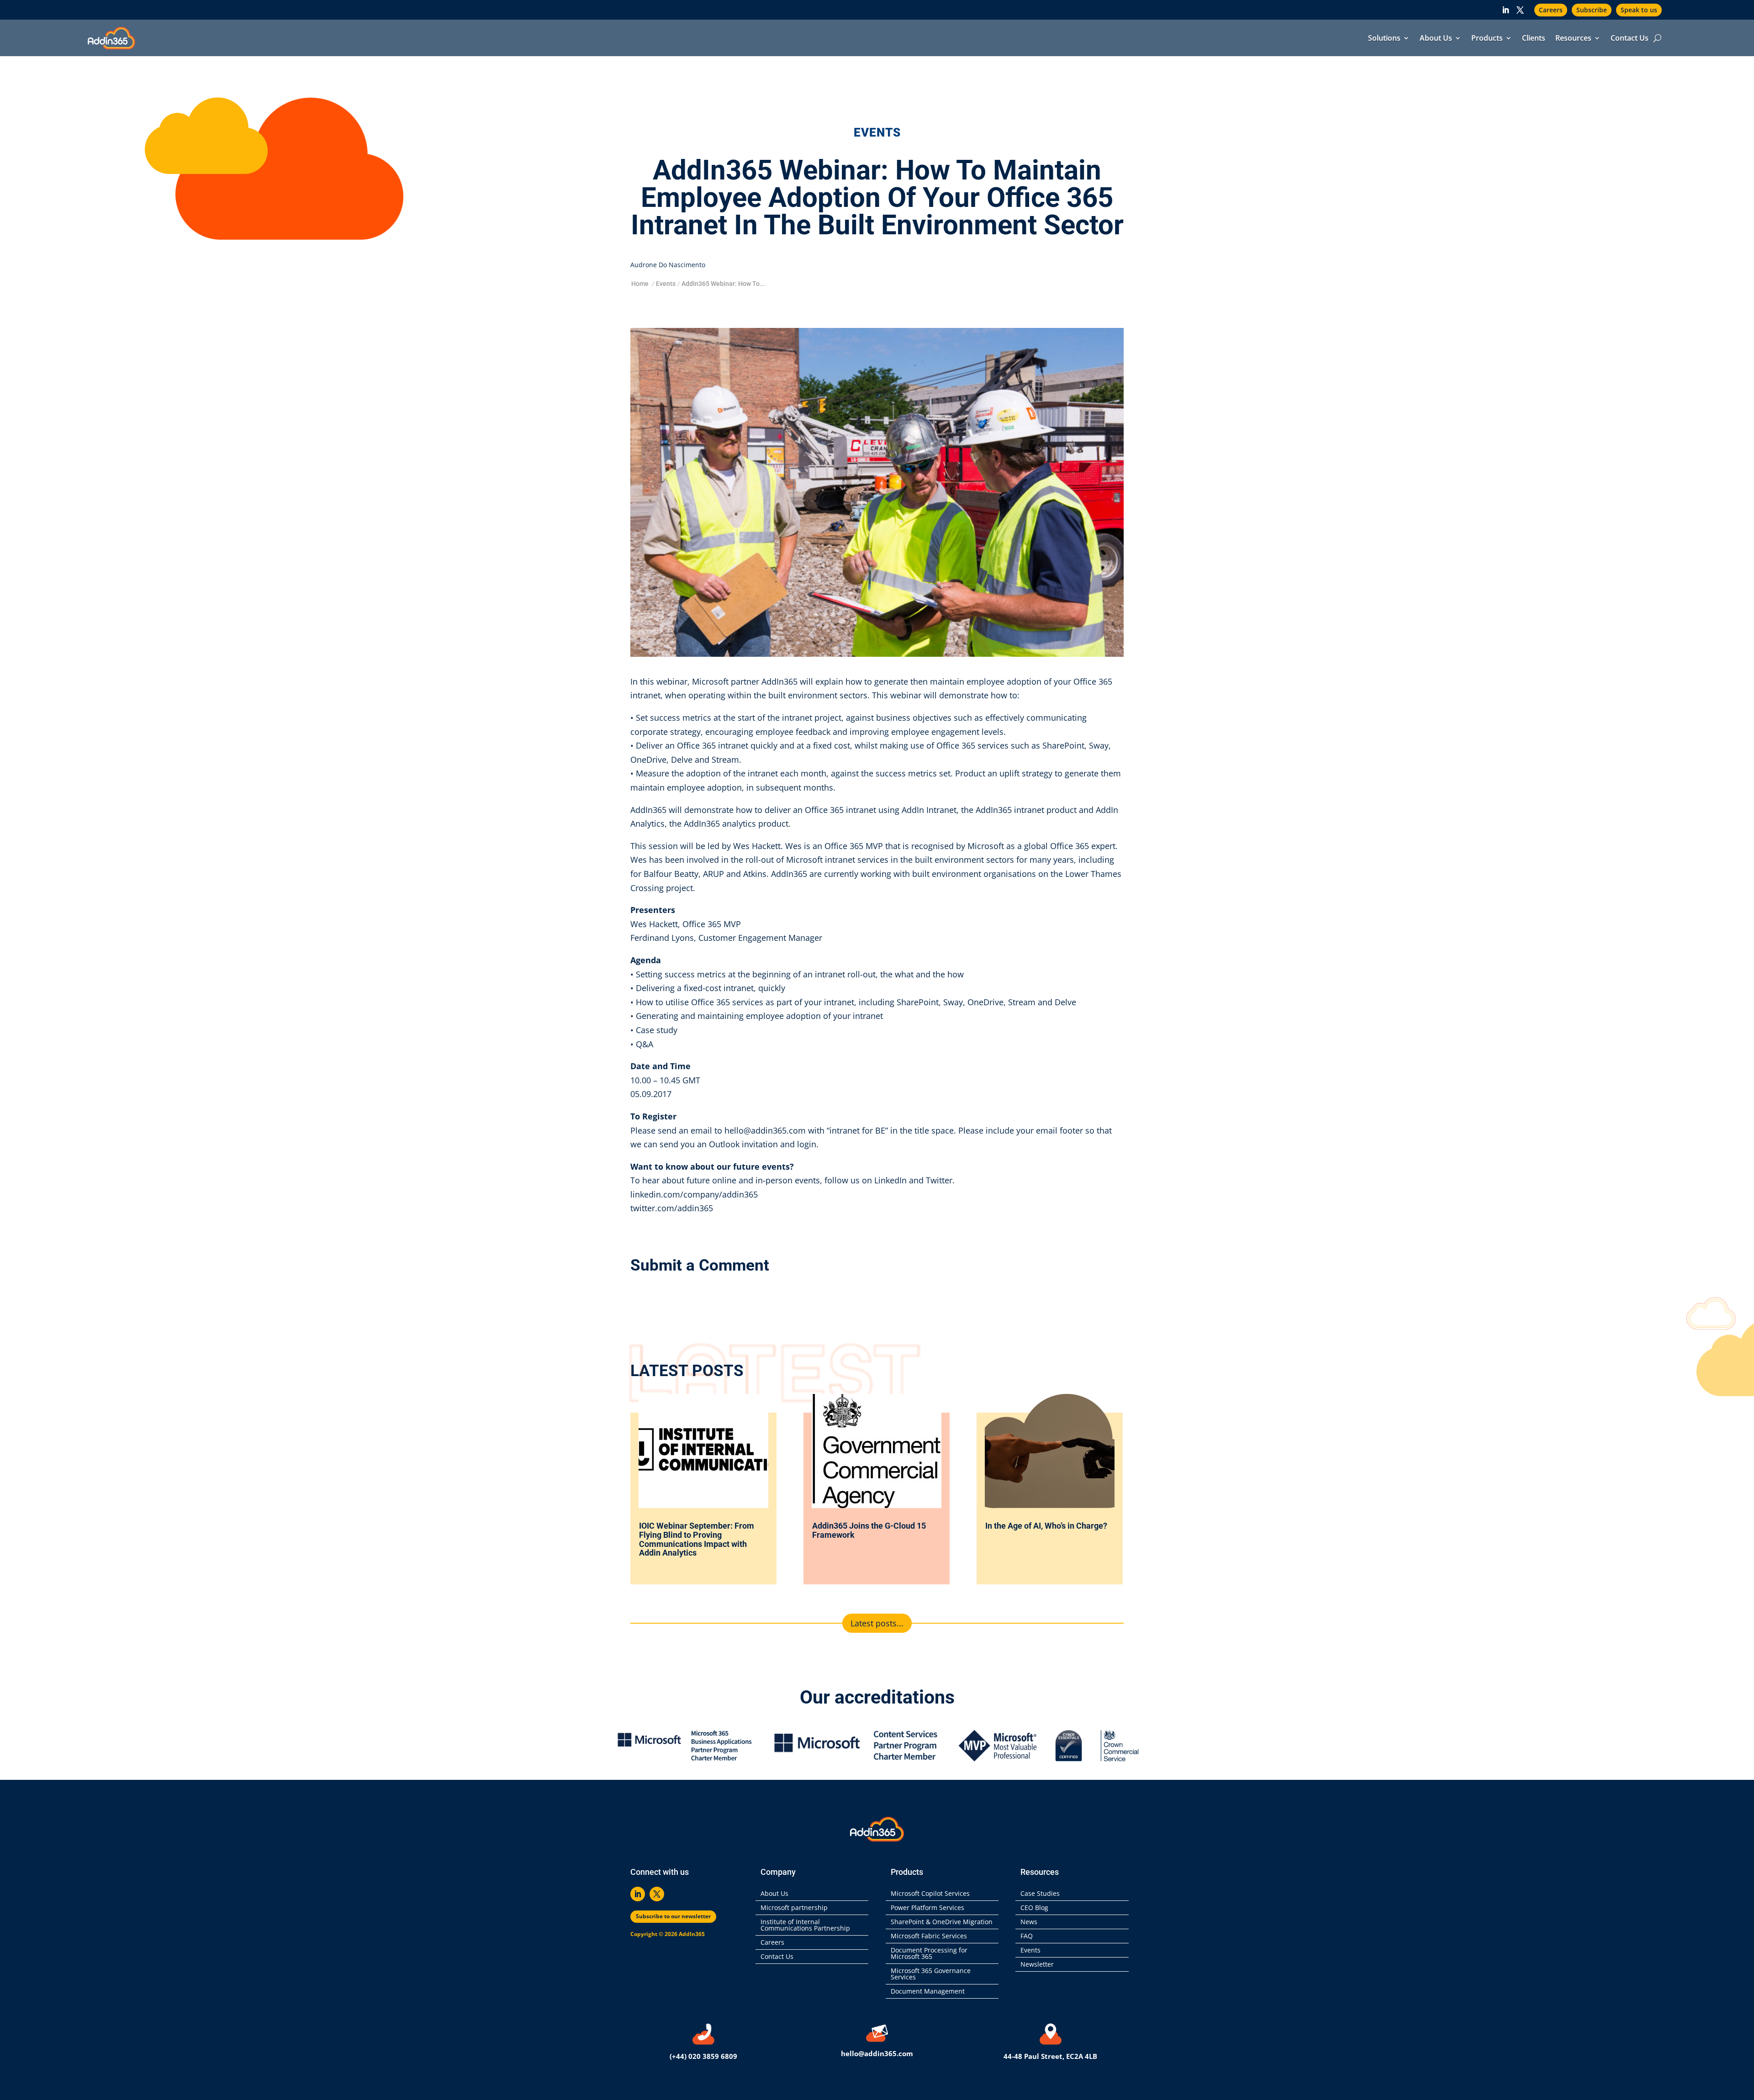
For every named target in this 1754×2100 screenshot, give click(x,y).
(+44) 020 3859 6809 (703, 2056)
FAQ (1027, 1936)
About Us (1436, 39)
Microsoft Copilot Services (930, 1894)
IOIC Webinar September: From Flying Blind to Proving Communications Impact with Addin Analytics (697, 1539)
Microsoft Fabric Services (929, 1936)
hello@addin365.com (877, 2053)
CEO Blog (1034, 1908)
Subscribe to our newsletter (673, 1916)
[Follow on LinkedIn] (1506, 10)
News (1029, 1922)
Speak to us (1639, 10)
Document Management (930, 1992)
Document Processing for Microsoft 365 (929, 1954)
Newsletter (1037, 1965)
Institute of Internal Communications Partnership (805, 1926)
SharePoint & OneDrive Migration (942, 1922)
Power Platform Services (927, 1908)
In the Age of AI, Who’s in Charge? (1047, 1526)
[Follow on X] (1520, 10)
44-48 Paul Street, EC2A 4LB (1050, 2056)
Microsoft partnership (794, 1908)
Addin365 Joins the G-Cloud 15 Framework (869, 1530)
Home (640, 284)
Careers (1551, 10)
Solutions (1384, 39)
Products (1487, 39)
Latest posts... (877, 1623)
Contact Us (1630, 39)
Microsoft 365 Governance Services (931, 1974)
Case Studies (1040, 1894)
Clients (1534, 39)
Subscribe (1592, 10)
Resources (1573, 39)
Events (666, 284)
